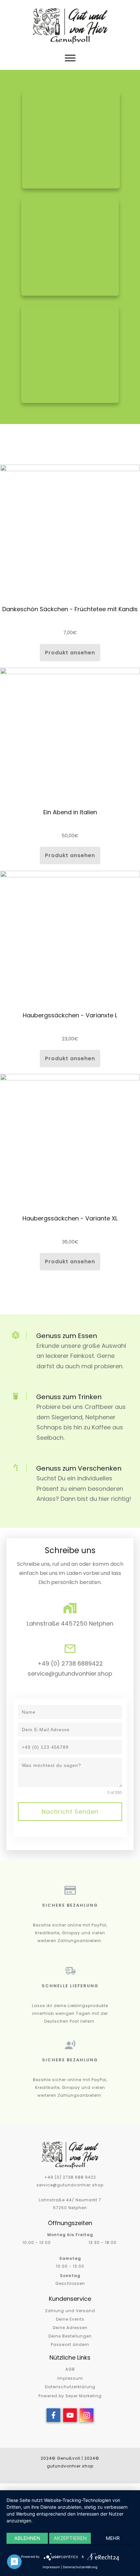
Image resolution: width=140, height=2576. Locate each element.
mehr (113, 2538)
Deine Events (70, 2319)
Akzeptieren (70, 2538)
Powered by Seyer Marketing (70, 2396)
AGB (70, 2369)
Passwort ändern (70, 2344)
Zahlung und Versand (70, 2311)
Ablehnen (27, 2538)
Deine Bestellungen (70, 2336)
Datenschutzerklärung (70, 2387)
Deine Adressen (70, 2328)
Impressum (70, 2378)
